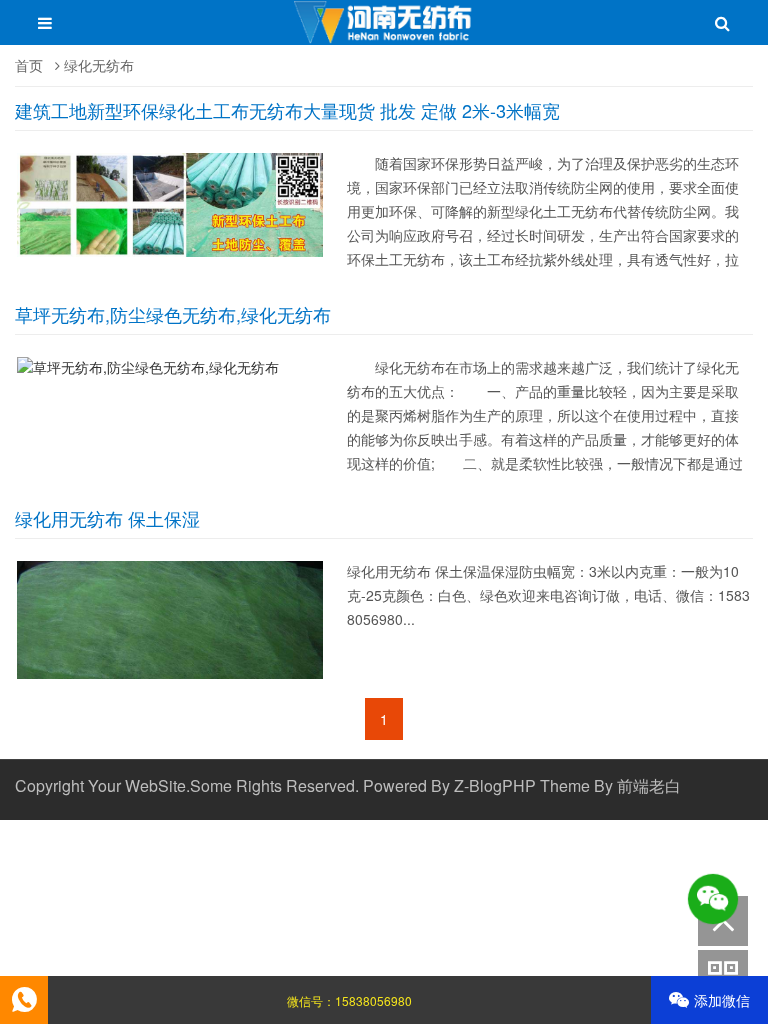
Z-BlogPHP (495, 785)
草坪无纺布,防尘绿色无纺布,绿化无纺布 (173, 314)
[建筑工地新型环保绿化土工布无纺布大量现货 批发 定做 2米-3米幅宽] (174, 257)
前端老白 (649, 785)
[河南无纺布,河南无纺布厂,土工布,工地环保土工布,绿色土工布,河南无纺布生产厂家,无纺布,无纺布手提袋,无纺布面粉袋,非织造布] (384, 32)
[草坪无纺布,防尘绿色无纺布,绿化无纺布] (153, 367)
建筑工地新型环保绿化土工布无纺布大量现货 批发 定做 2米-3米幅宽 (287, 110)
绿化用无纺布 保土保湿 (107, 518)
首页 (29, 65)
